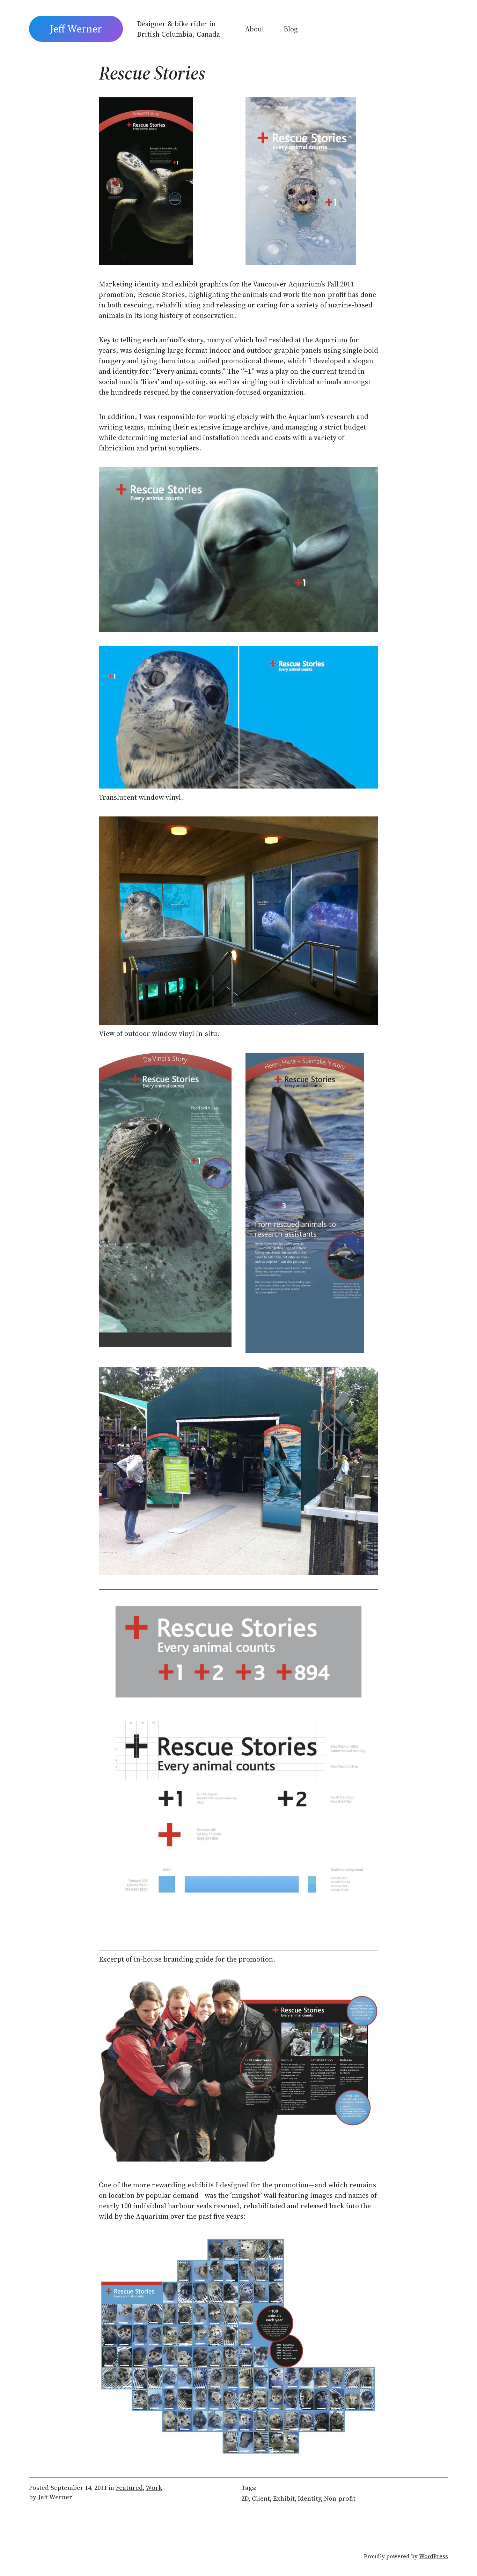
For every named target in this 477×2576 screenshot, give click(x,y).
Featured (129, 2488)
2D (245, 2498)
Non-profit (340, 2498)
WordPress (434, 2556)
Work (154, 2488)
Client (261, 2498)
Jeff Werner (76, 29)
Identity (309, 2498)
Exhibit (284, 2498)
